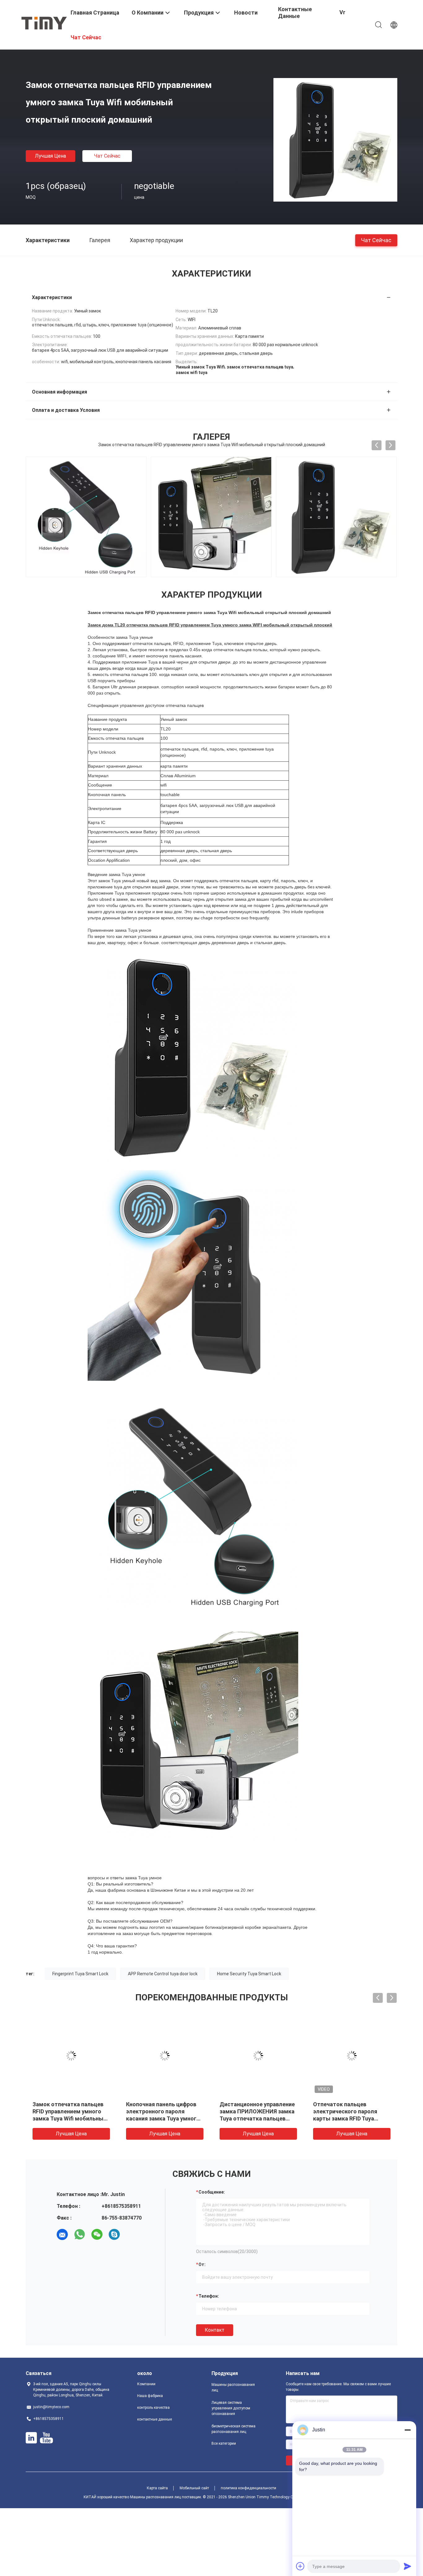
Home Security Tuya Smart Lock (249, 1974)
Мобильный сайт (194, 2488)
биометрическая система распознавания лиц (233, 2429)
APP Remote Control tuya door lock (163, 1974)
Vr (342, 12)
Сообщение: (212, 2192)
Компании (146, 2384)
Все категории (224, 2443)
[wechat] (97, 2234)
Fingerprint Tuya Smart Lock (80, 1974)
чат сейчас (107, 156)
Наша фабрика (150, 2396)
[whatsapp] (80, 2234)
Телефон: (209, 2296)
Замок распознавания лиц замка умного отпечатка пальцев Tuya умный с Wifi (255, 2111)
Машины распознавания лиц (233, 2387)
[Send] (408, 2566)
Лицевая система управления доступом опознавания (231, 2408)
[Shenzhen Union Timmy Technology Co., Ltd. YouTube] (46, 2438)
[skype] (114, 2234)
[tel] (132, 2234)
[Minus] (408, 2430)
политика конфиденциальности (249, 2488)
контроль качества (153, 2408)
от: (202, 2264)
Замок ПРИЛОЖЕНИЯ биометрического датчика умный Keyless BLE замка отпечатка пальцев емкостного (162, 2118)
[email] (62, 2234)
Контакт (215, 2330)
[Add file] (300, 2566)
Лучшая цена (50, 156)
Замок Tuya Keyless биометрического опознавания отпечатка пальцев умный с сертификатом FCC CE (345, 2118)
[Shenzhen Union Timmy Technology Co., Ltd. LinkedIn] (31, 2438)
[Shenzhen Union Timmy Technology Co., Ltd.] (44, 23)
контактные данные (155, 2419)
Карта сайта (157, 2488)
